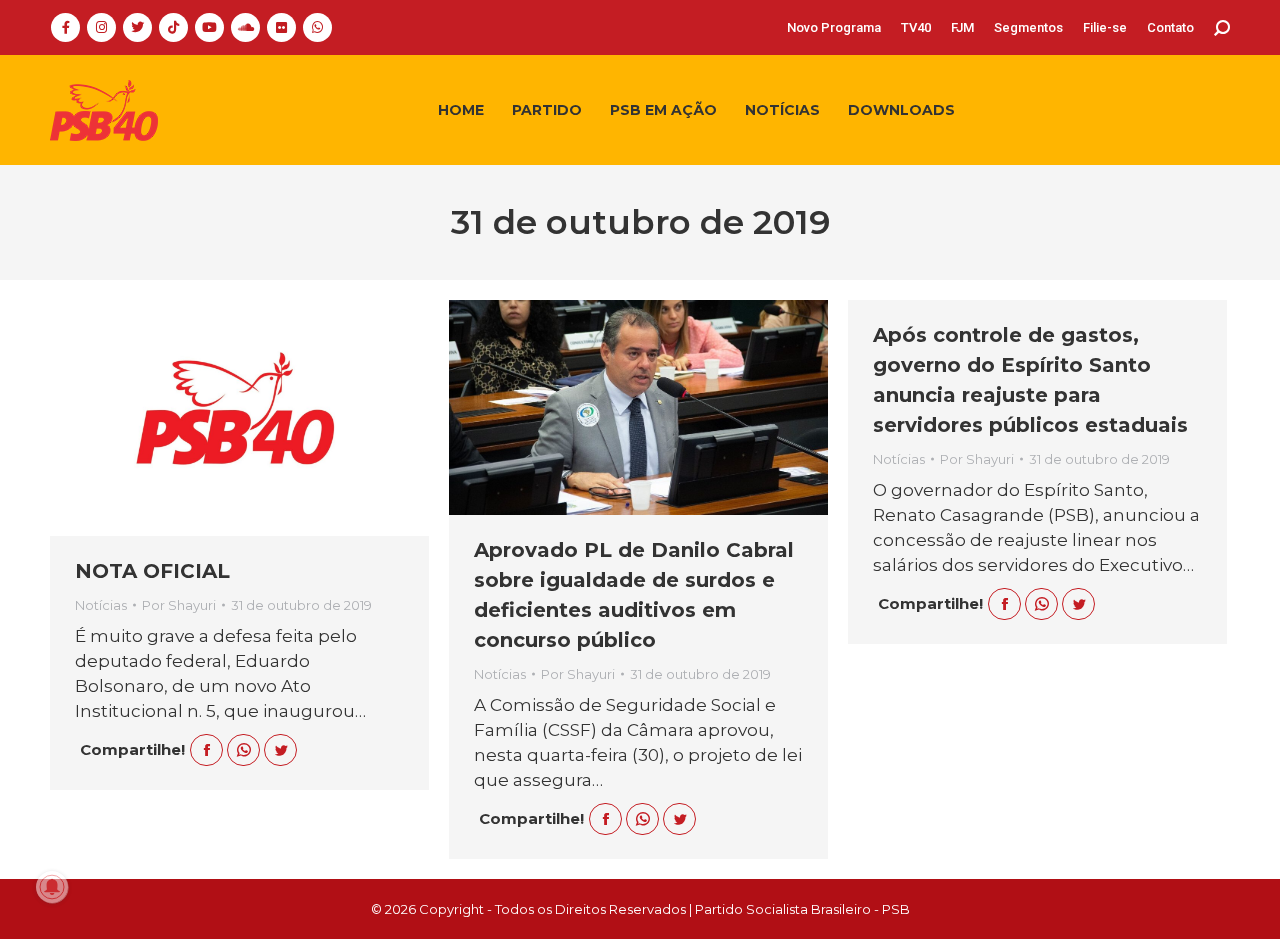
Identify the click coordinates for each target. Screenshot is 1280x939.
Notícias (101, 605)
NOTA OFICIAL (152, 571)
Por (179, 605)
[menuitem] (834, 27)
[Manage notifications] (52, 887)
